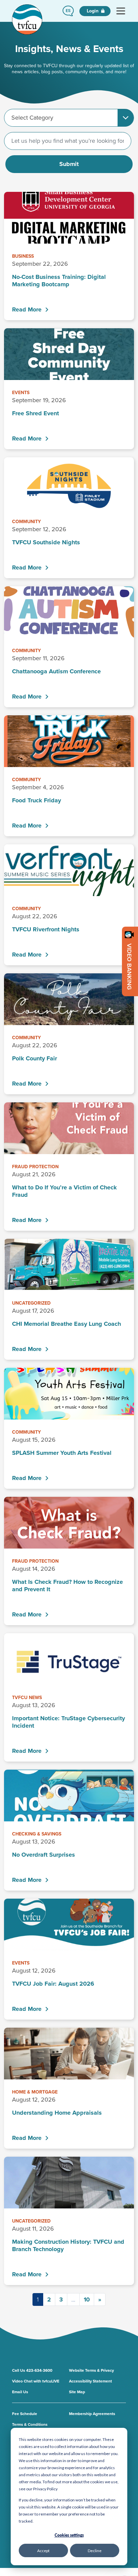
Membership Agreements (92, 2414)
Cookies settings (69, 2535)
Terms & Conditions (30, 2424)
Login (93, 11)
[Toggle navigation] (121, 11)
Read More (27, 309)
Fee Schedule (25, 2414)
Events (21, 393)
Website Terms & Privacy (91, 2370)
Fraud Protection (35, 1167)
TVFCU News (27, 1698)
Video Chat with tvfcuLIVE (36, 2381)
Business (23, 256)
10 (87, 2299)
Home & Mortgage (35, 2092)
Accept (43, 2551)
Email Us (20, 2392)
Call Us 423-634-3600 (32, 2370)
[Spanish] (68, 11)
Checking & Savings (37, 1834)
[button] (68, 11)
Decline (95, 2551)
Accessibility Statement (90, 2381)
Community (26, 522)
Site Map (77, 2392)
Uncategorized (31, 1303)
